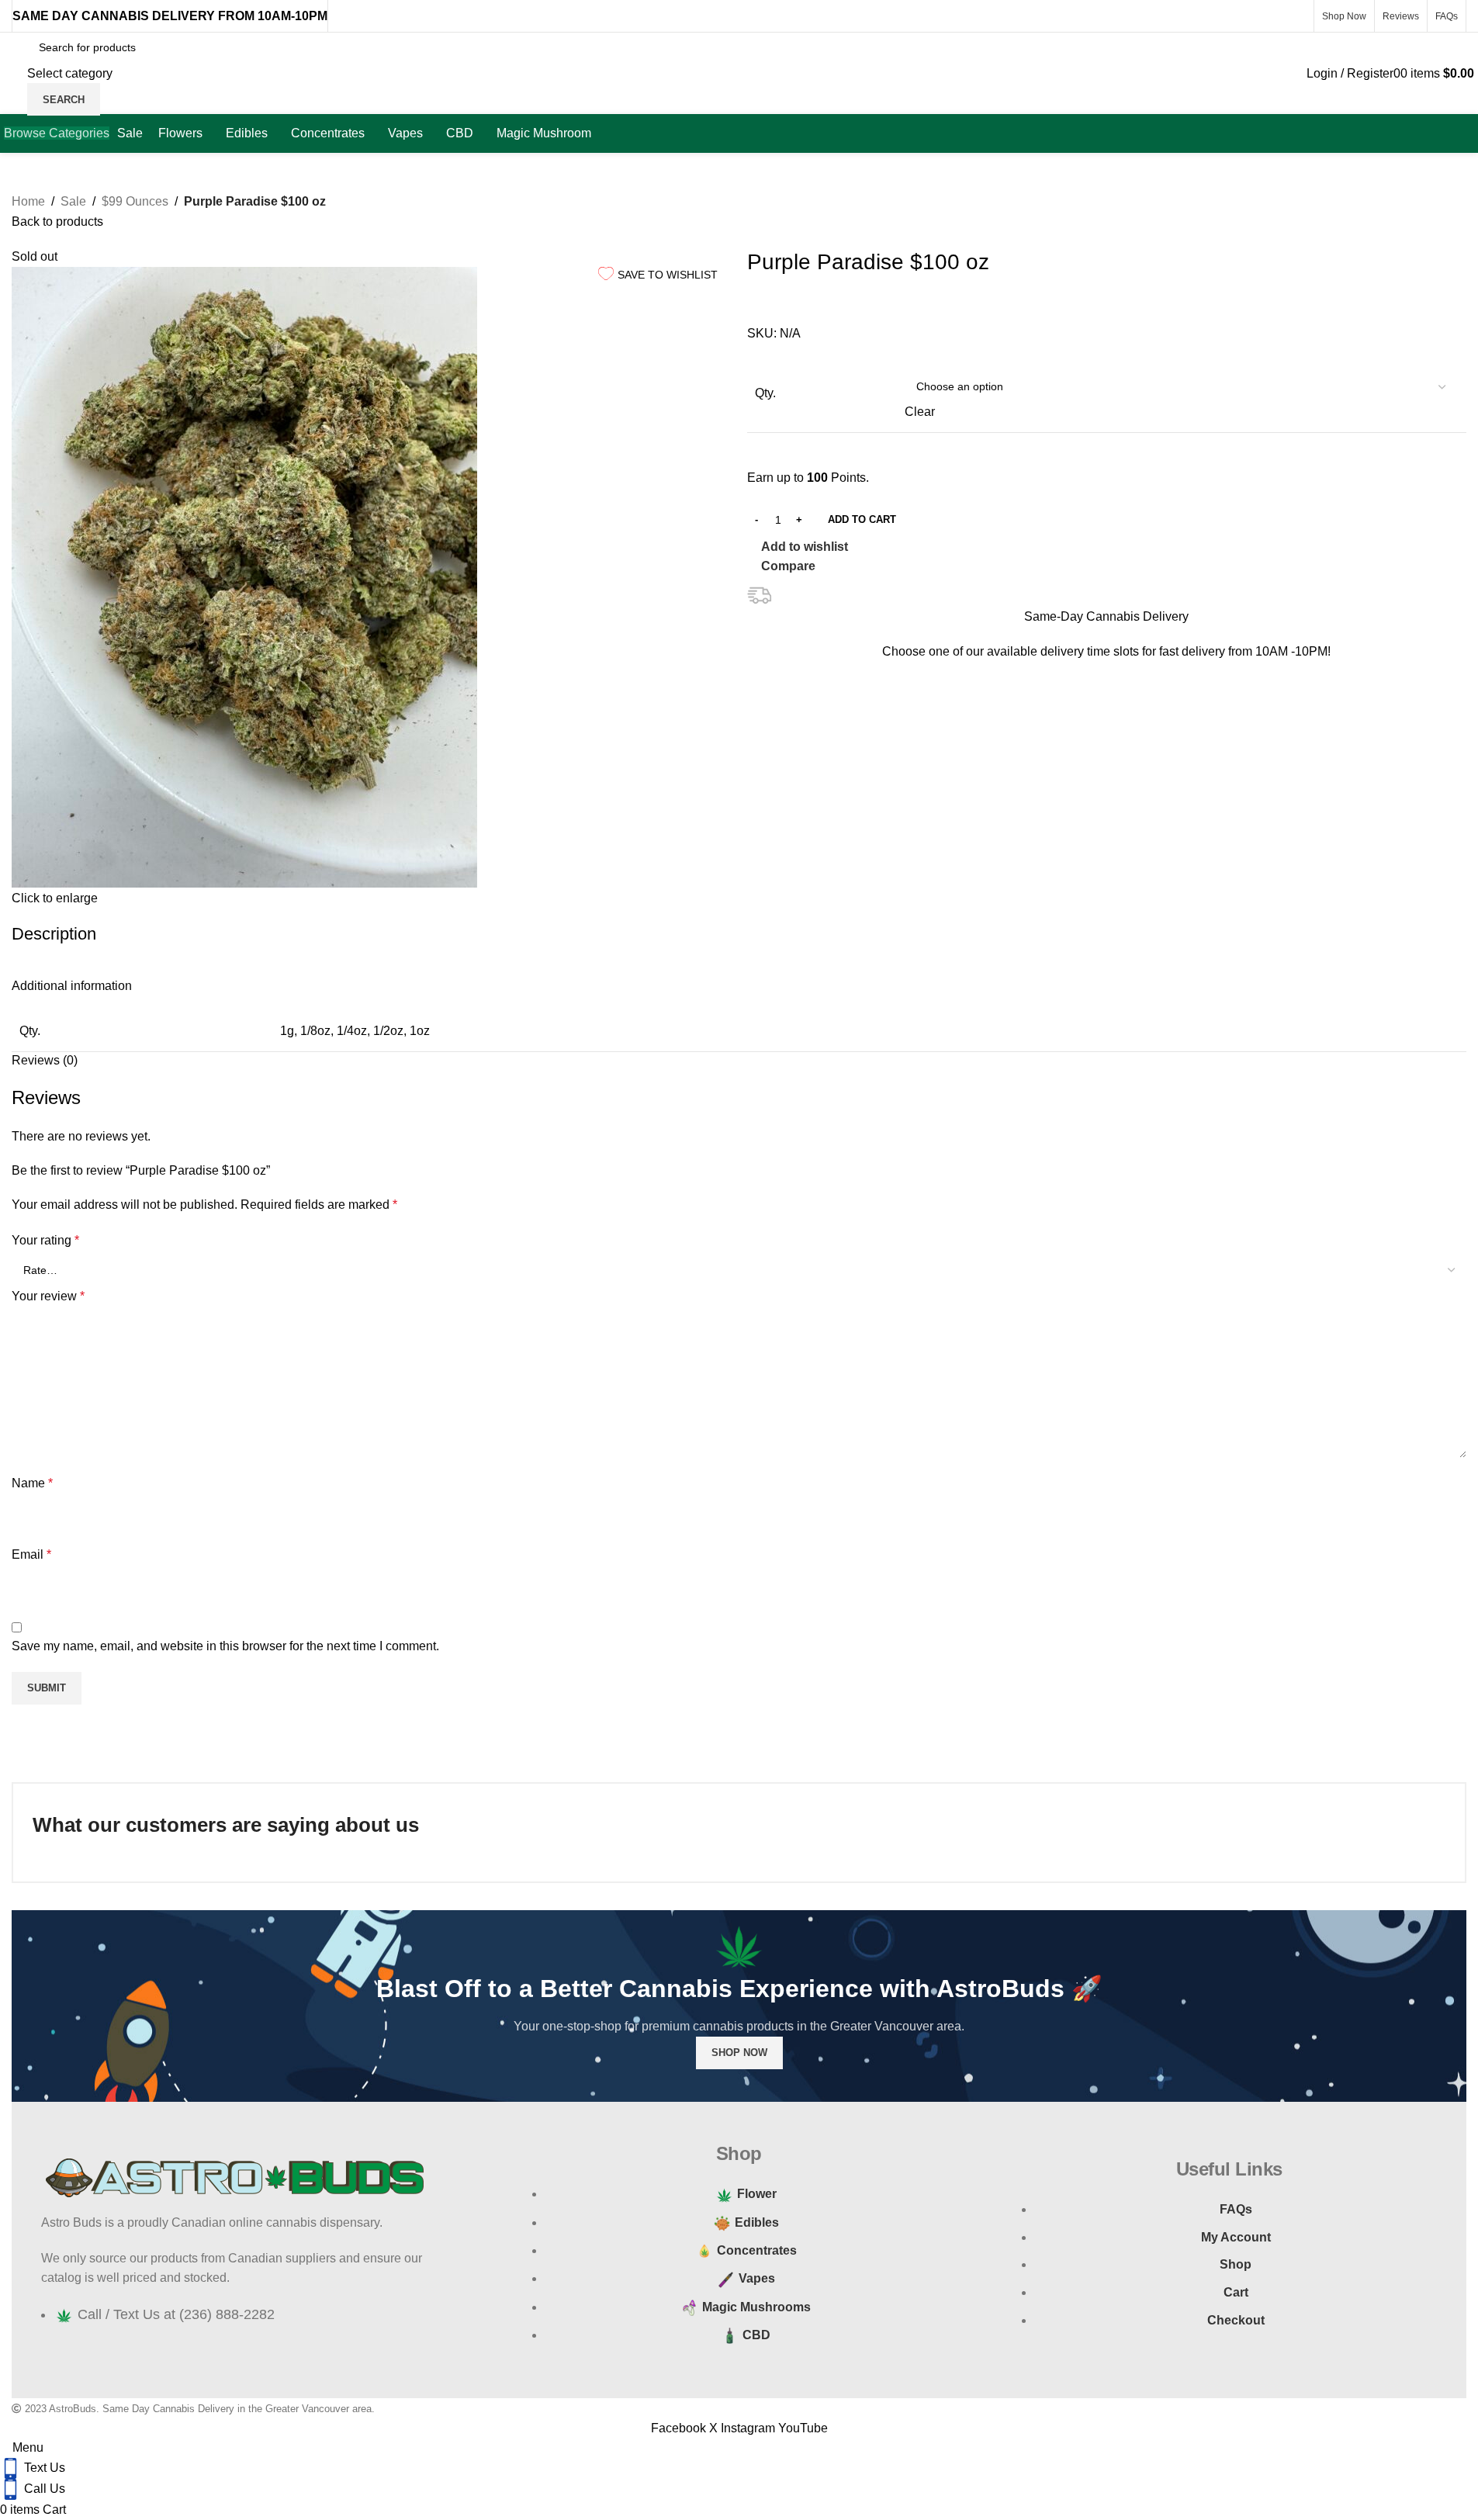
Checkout (1236, 2320)
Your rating (45, 1240)
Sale (73, 201)
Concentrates (757, 2250)
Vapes (757, 2278)
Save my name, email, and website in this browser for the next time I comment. (225, 1646)
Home (28, 201)
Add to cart (862, 519)
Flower (757, 2194)
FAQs (1236, 2209)
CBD (756, 2335)
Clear (920, 412)
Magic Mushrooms (756, 2307)
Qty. (765, 393)
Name (32, 1483)
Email (31, 1554)
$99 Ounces (135, 201)
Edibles (757, 2222)
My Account (1236, 2237)
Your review (48, 1296)
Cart (1236, 2292)
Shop (1236, 2264)
